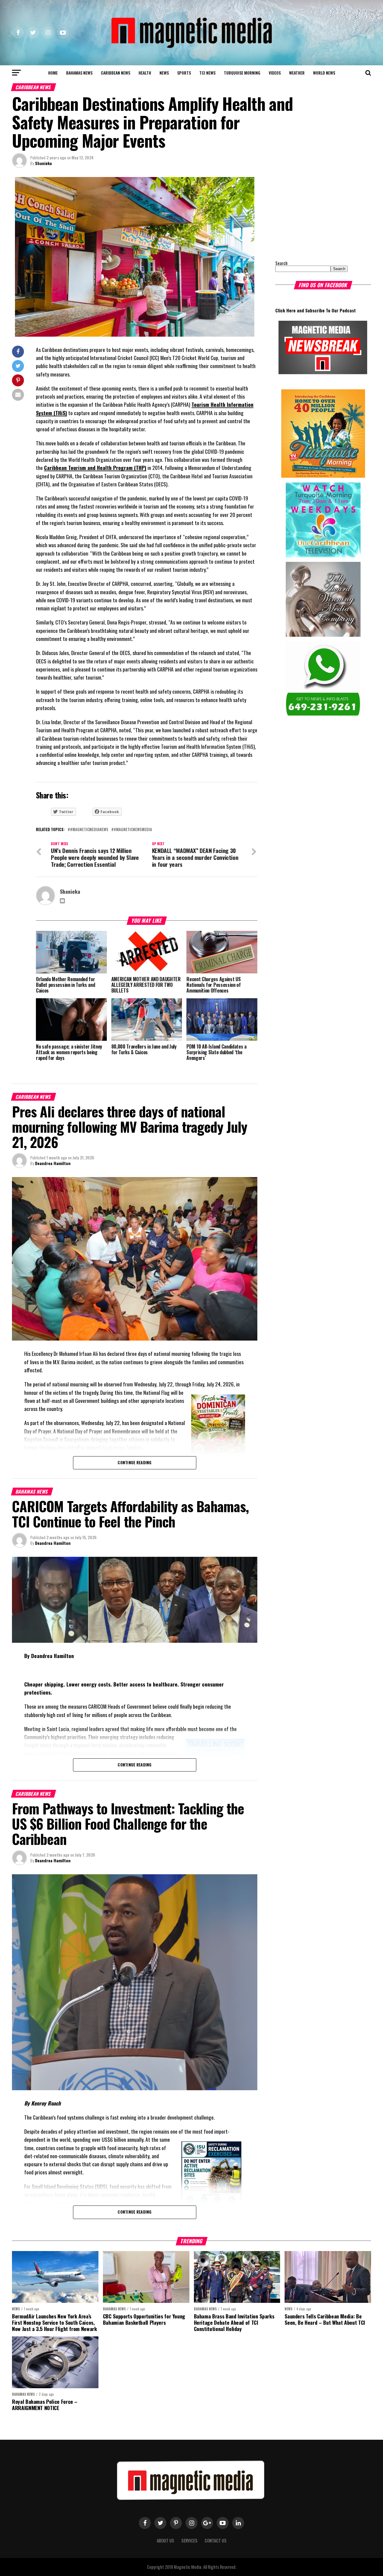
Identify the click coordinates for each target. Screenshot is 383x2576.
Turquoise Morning (242, 73)
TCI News (207, 73)
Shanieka (43, 163)
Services (189, 2541)
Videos (275, 73)
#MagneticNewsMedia (133, 830)
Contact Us (216, 2541)
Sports (184, 73)
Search (281, 263)
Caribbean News (115, 73)
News (164, 73)
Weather (297, 73)
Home (53, 73)
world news (324, 73)
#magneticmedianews (89, 830)
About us (165, 2541)
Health (145, 73)
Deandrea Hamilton (53, 1163)
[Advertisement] (313, 214)
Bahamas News (79, 73)
